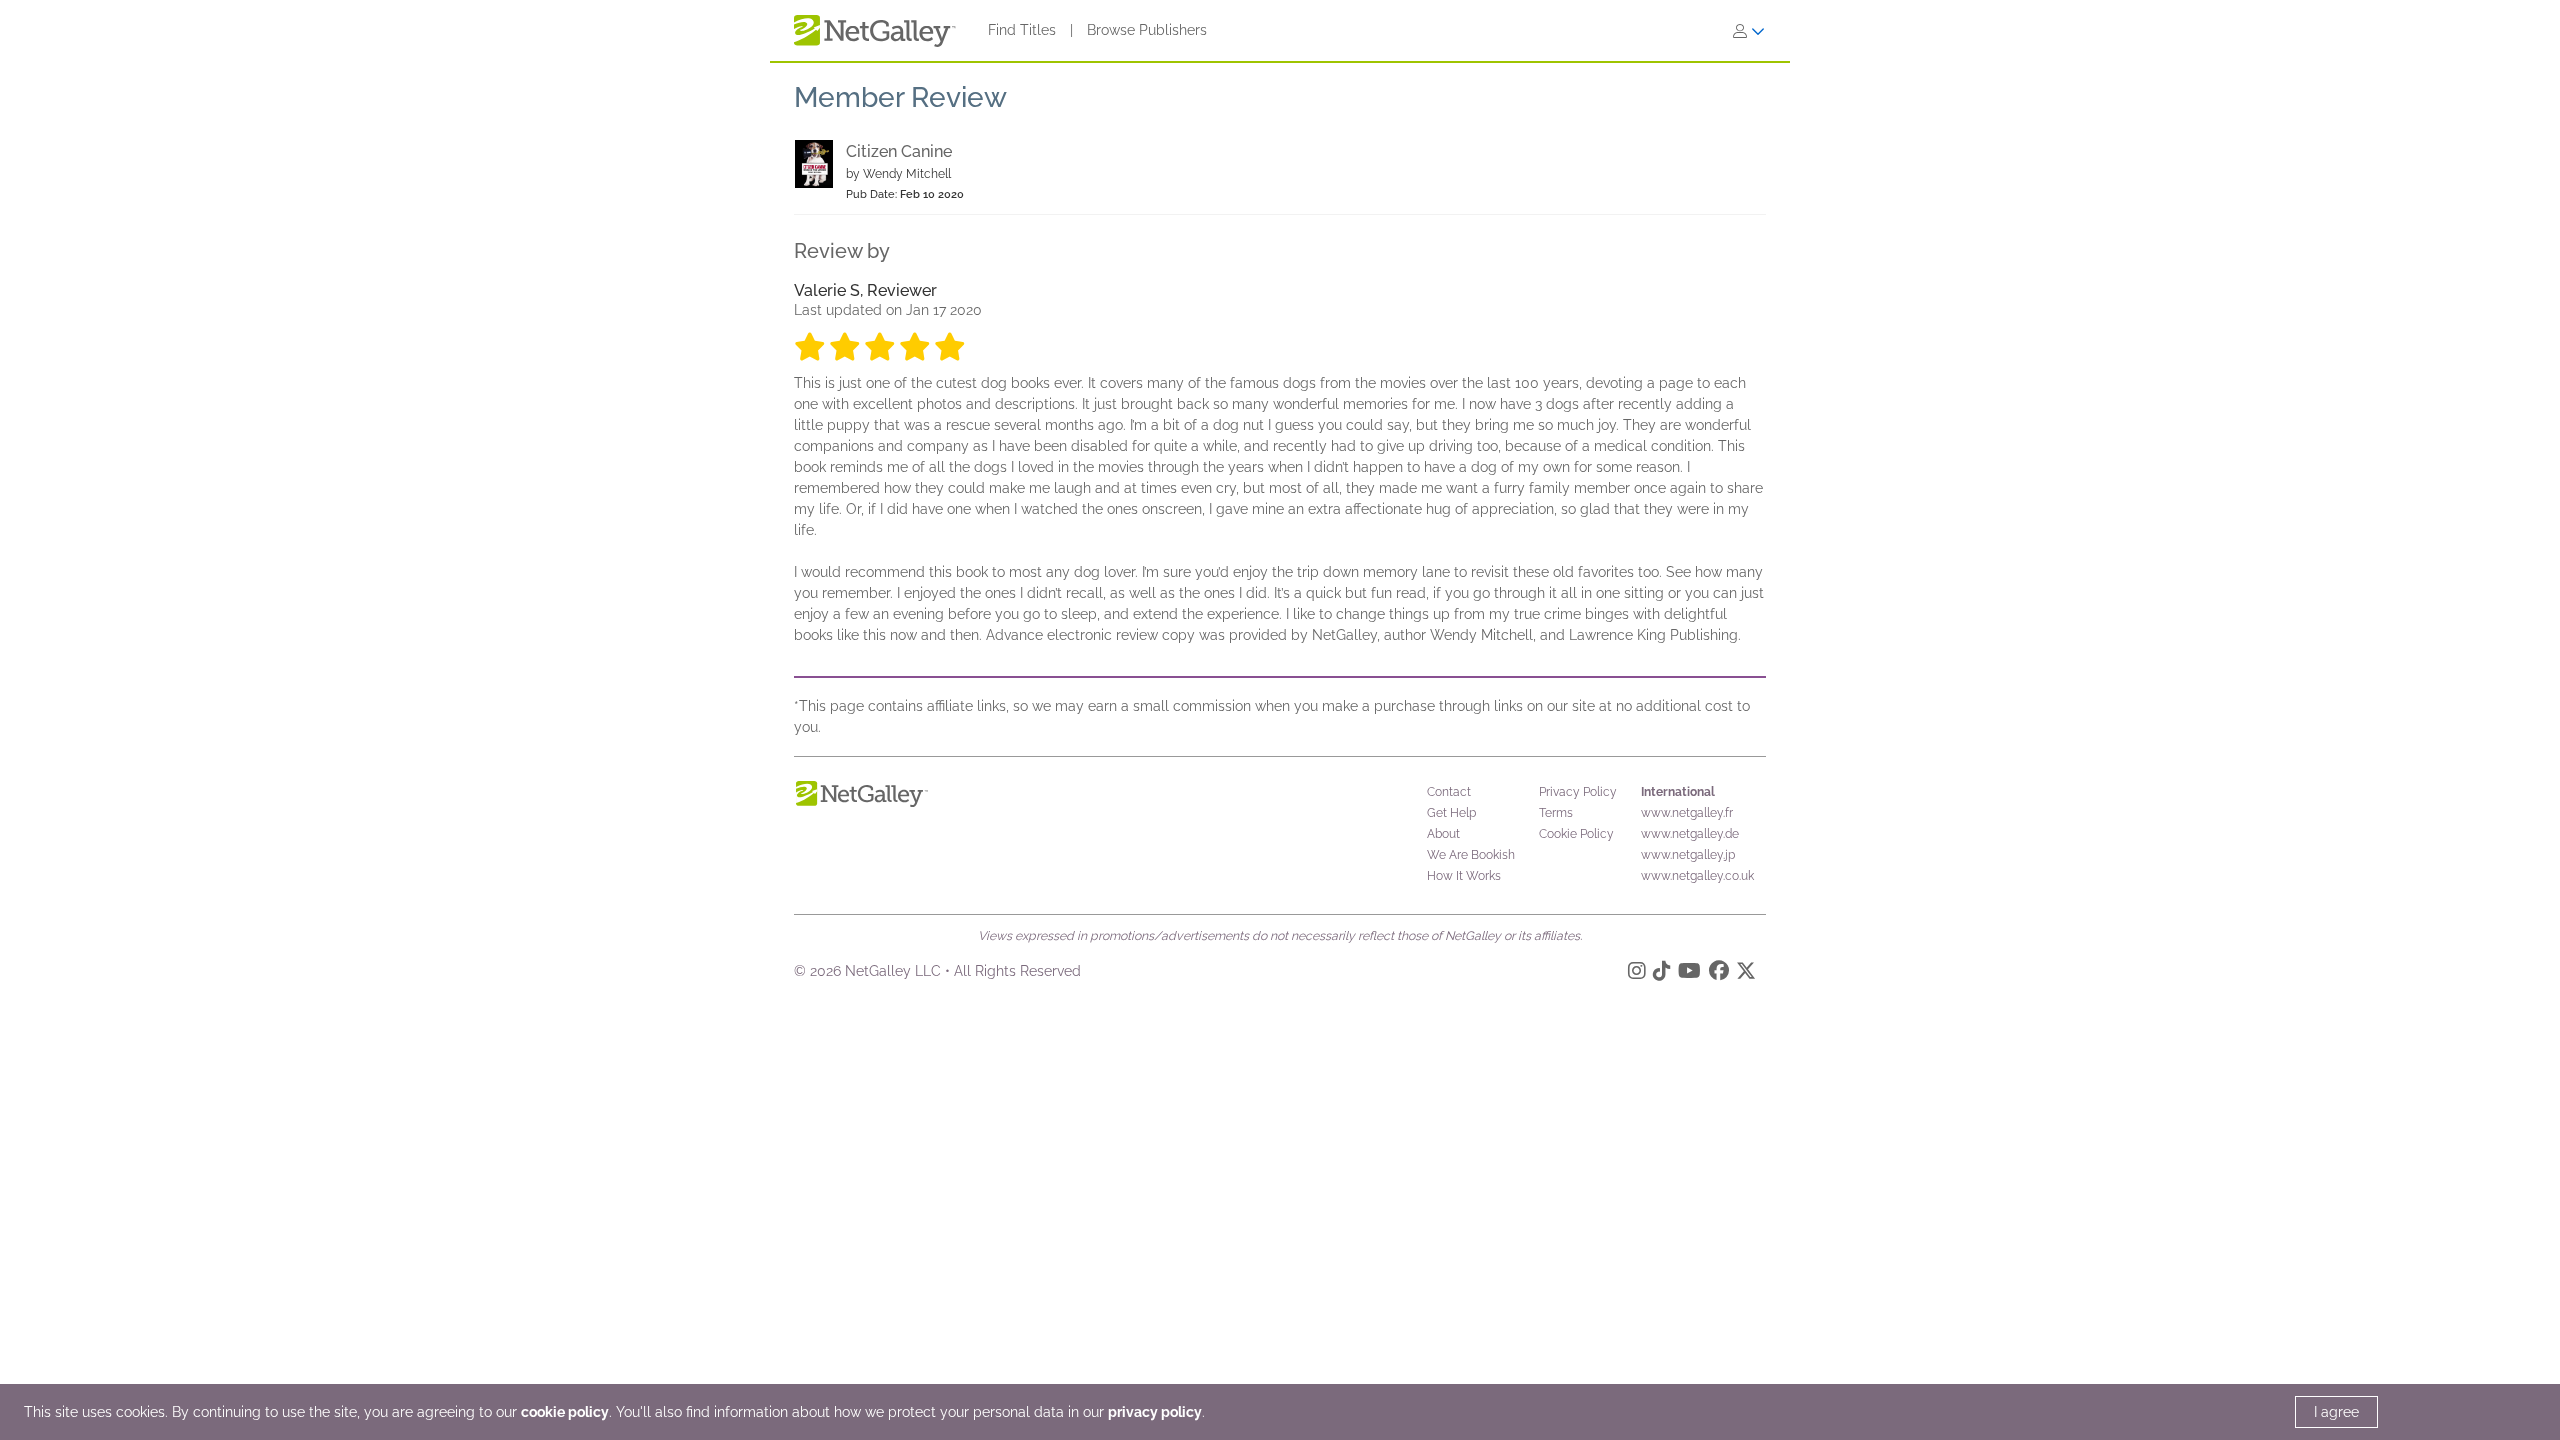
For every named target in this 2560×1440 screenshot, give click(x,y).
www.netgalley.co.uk (1697, 876)
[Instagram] (1637, 974)
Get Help (1451, 813)
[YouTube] (1689, 974)
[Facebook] (1719, 974)
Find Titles (1022, 30)
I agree (2336, 1412)
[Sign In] (1749, 31)
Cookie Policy (1576, 834)
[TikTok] (1662, 974)
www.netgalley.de (1690, 834)
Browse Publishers (1147, 30)
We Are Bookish (1471, 855)
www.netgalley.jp (1688, 855)
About (1443, 834)
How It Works (1464, 876)
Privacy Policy (1578, 792)
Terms (1556, 813)
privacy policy (1155, 1412)
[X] (1746, 974)
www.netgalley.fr (1687, 813)
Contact (1449, 792)
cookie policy (565, 1412)
